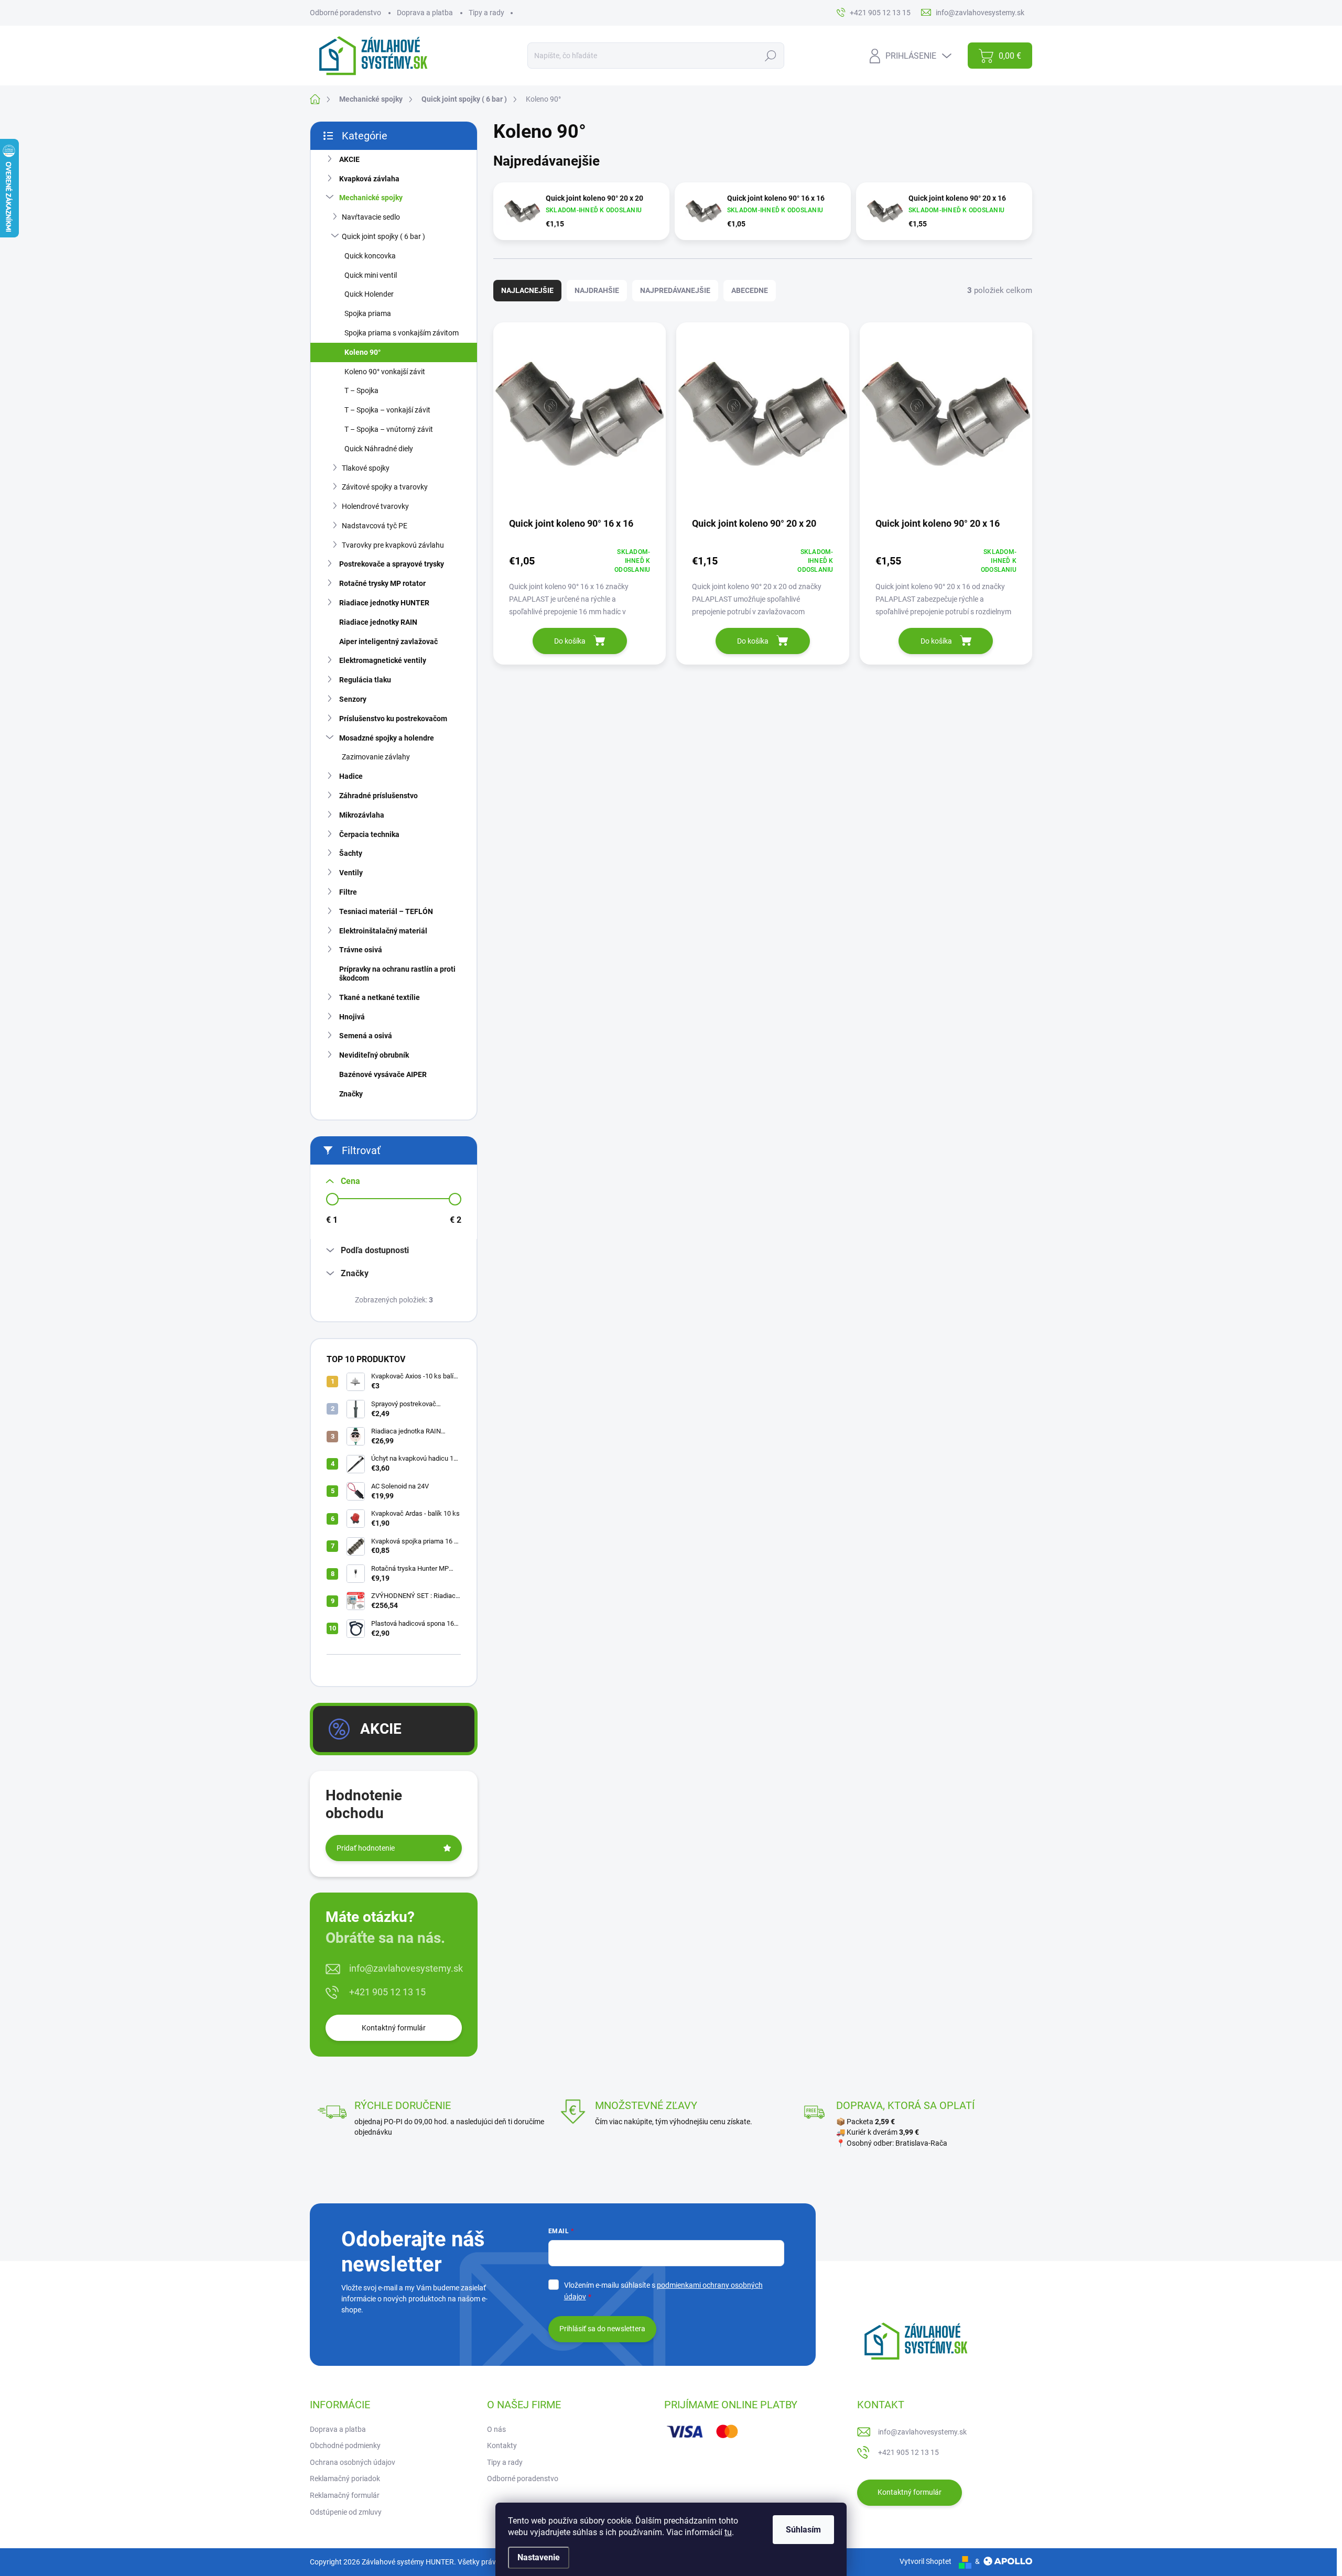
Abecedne (750, 290)
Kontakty (502, 2445)
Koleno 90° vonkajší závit (385, 372)
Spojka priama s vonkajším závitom (402, 333)
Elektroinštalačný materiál (383, 931)
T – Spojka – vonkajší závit (387, 410)
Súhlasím (803, 2530)
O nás (496, 2429)
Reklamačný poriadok (345, 2479)
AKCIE (349, 159)
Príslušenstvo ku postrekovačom (393, 719)
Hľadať (770, 56)
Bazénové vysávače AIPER (383, 1074)
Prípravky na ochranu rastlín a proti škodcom (397, 974)
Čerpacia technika (369, 834)
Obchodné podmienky (345, 2445)
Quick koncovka (370, 256)
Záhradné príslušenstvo (378, 796)
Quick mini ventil (371, 275)
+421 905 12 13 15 (387, 1992)
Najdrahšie (597, 290)
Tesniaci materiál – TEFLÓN (386, 911)
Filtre (348, 892)
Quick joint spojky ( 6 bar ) (383, 236)
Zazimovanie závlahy (376, 757)
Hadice (351, 776)
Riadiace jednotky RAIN (378, 622)
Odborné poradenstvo (345, 13)
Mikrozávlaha (362, 815)
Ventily (351, 873)
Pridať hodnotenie (366, 1848)
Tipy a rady (486, 13)
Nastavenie (539, 2557)
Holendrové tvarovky (375, 506)
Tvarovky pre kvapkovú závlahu (393, 545)
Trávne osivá (361, 950)
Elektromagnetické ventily (383, 660)
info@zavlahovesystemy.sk (406, 1968)
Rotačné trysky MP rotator (382, 583)
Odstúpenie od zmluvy (346, 2512)
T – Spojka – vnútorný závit (389, 429)
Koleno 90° (362, 352)
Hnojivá (352, 1017)
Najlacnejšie (527, 290)
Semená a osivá (366, 1036)
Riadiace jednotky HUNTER (384, 603)
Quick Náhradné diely (379, 449)
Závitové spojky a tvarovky (385, 487)
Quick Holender (369, 294)
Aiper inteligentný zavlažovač (388, 642)
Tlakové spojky (366, 468)
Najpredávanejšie (675, 290)
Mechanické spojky (371, 198)
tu (728, 2532)
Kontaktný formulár (394, 2028)
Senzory (353, 699)
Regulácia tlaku (365, 680)
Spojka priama (368, 313)
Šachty (351, 853)
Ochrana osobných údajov (353, 2462)
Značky (351, 1094)
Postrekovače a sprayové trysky (392, 564)
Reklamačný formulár (345, 2495)
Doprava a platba (425, 13)
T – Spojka (361, 390)
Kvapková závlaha (369, 179)
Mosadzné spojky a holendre (387, 738)
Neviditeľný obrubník (374, 1055)
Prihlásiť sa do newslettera (602, 2329)
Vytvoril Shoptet (926, 2561)
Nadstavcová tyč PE (375, 526)
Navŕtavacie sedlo (371, 217)
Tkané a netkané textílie (380, 997)
